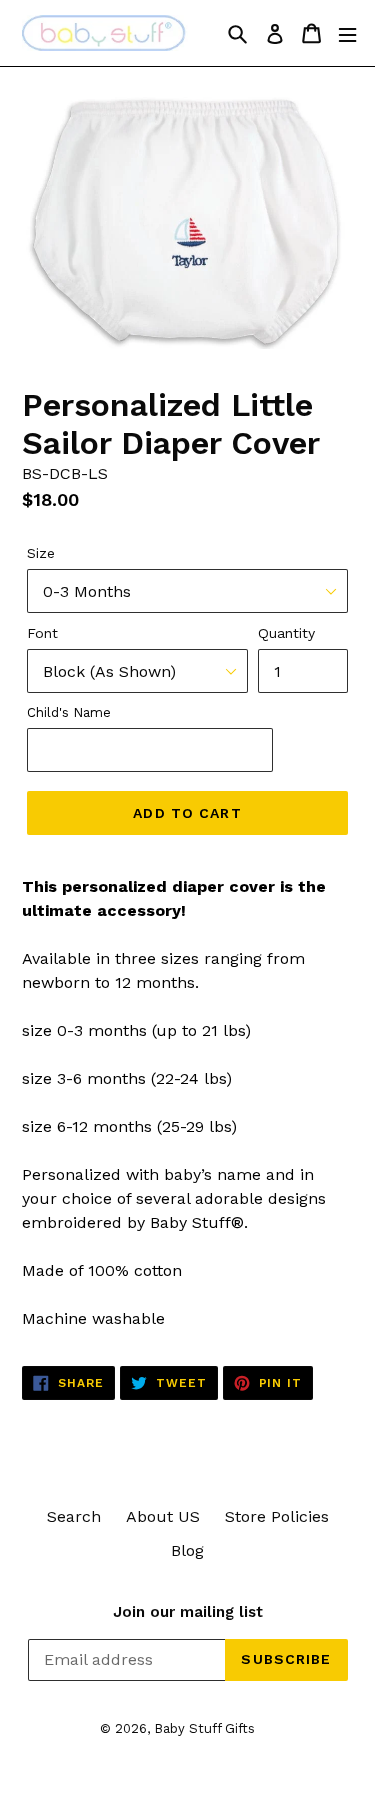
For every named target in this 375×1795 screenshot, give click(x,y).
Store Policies (277, 1516)
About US (163, 1516)
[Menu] (347, 33)
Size (41, 553)
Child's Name (69, 712)
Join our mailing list (188, 1612)
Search (74, 1516)
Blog (187, 1550)
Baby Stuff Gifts (204, 1728)
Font (42, 633)
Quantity (286, 633)
